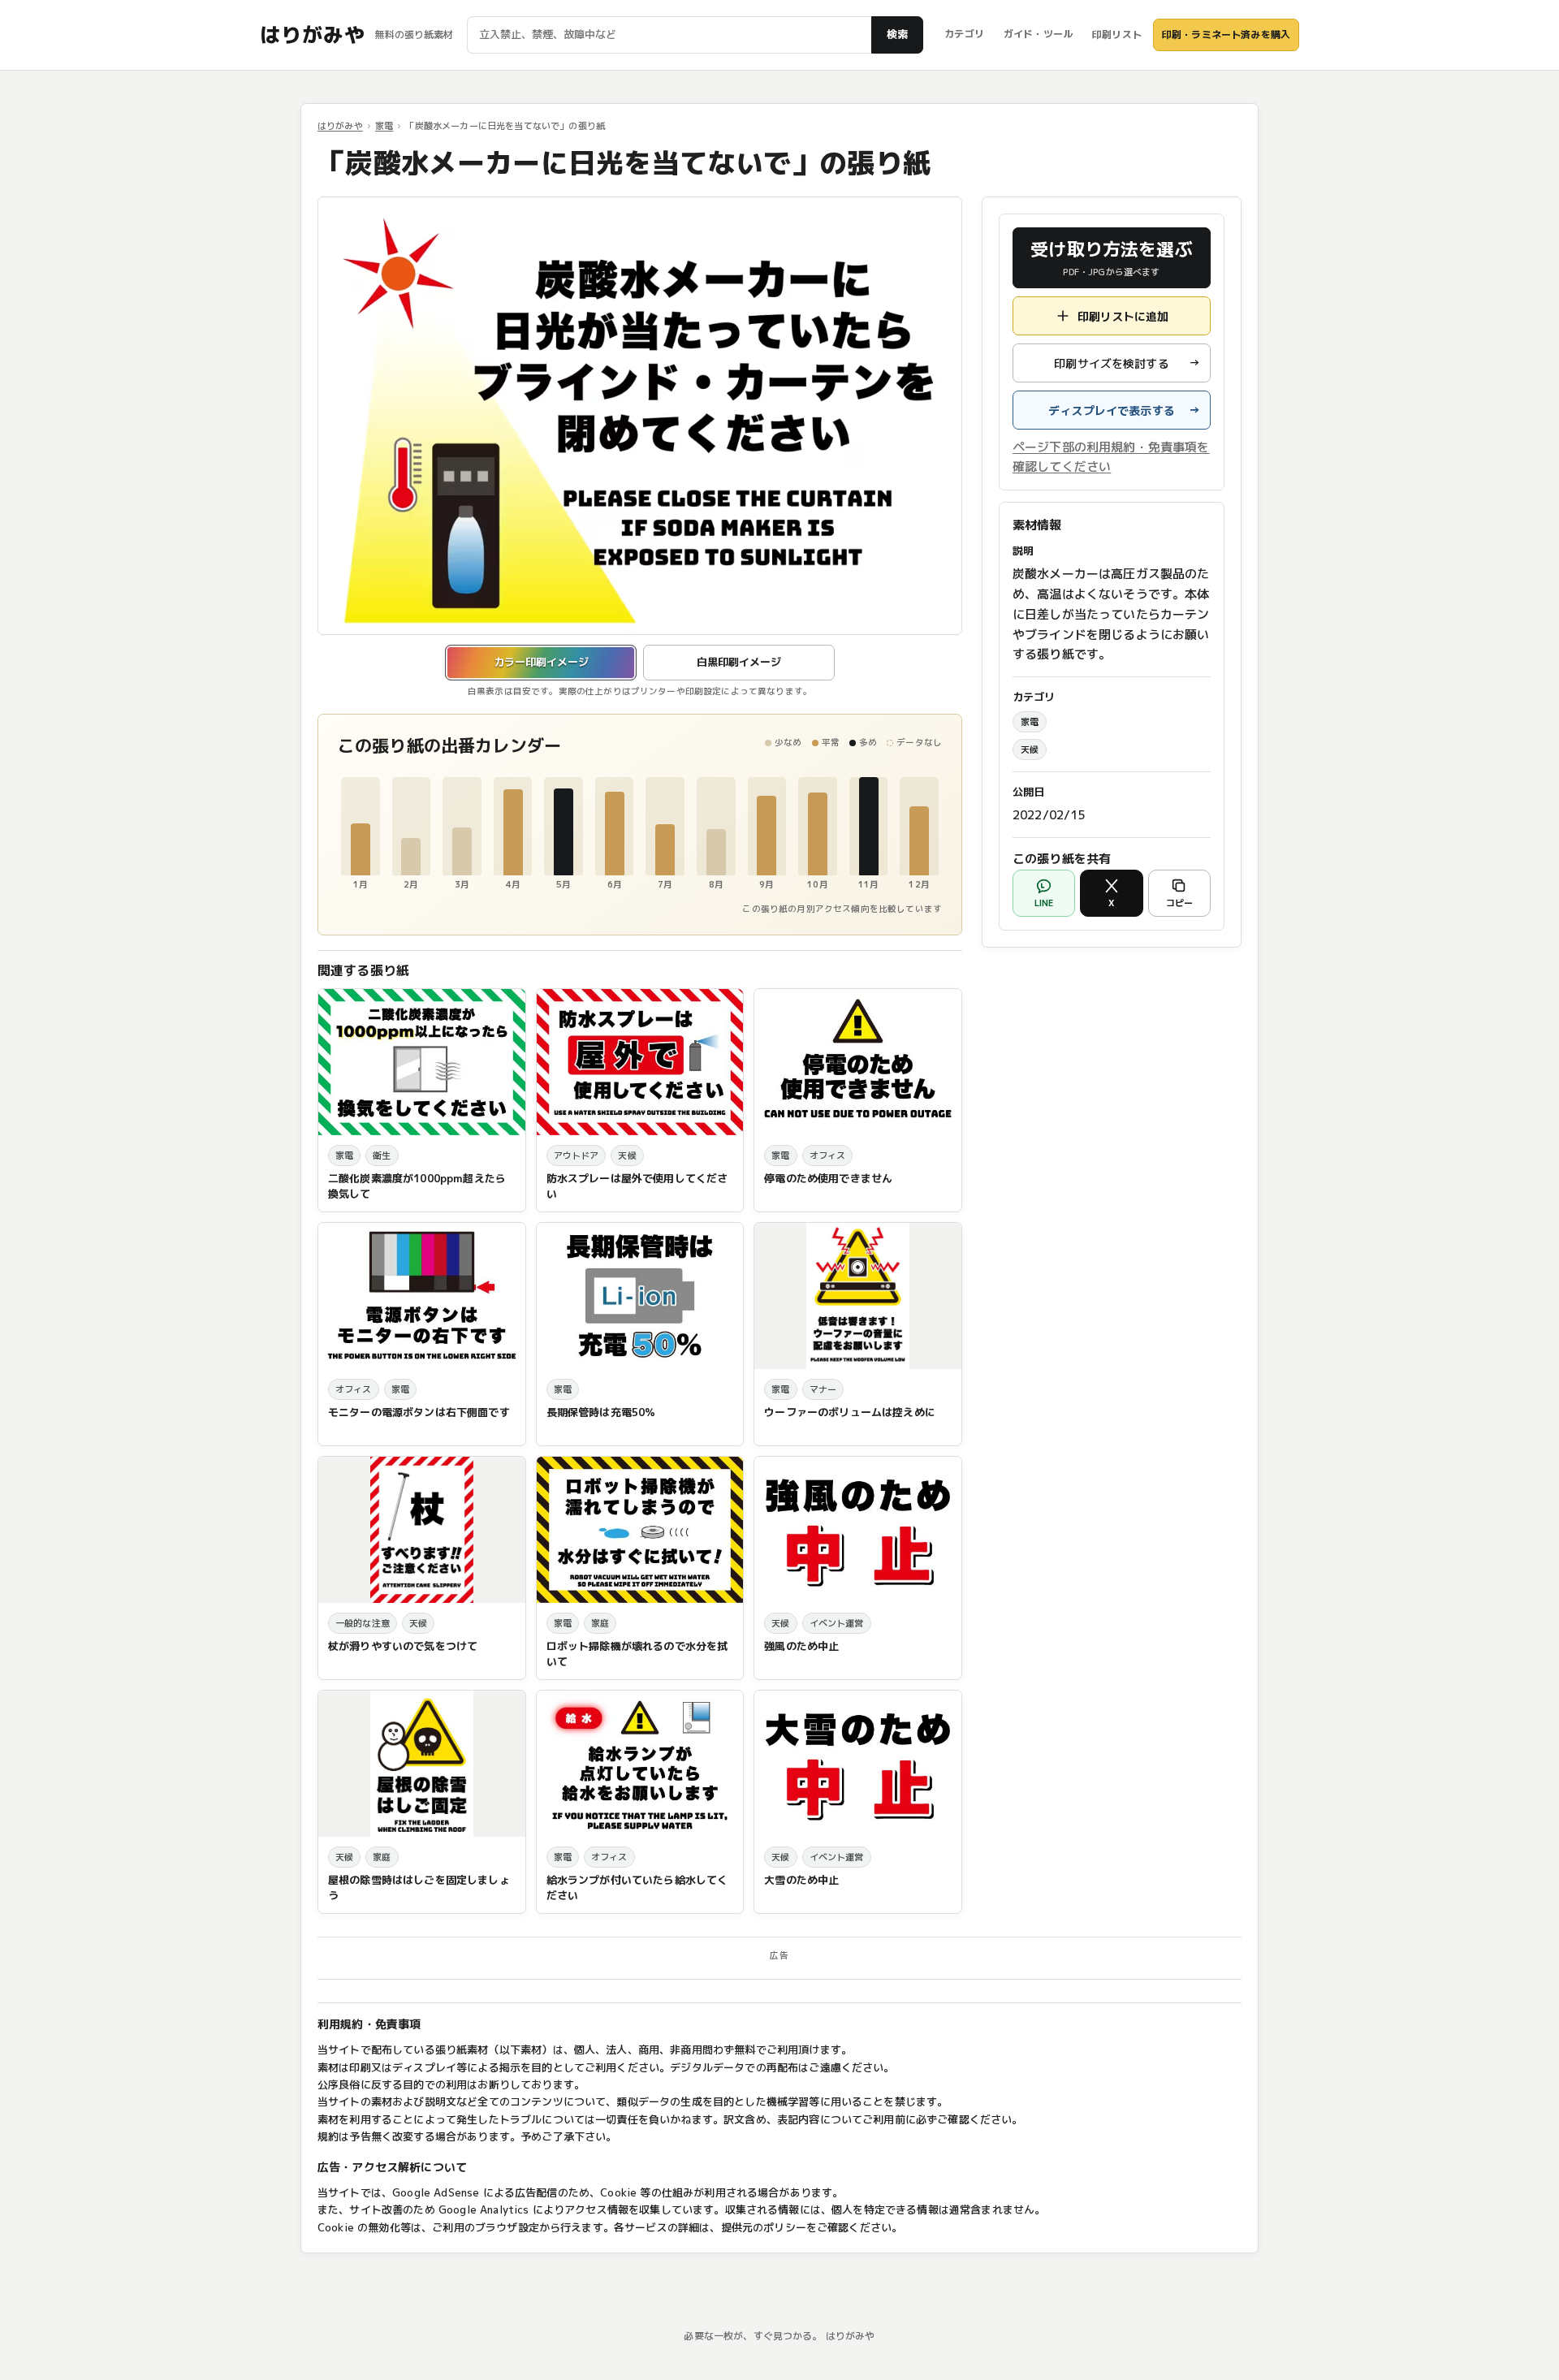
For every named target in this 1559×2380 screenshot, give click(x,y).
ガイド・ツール (1038, 34)
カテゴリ (964, 34)
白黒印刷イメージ (739, 662)
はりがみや (312, 35)
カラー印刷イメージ (541, 662)
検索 (897, 34)
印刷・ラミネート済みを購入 (1226, 35)
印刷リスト (1117, 35)
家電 (384, 126)
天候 (1030, 749)
